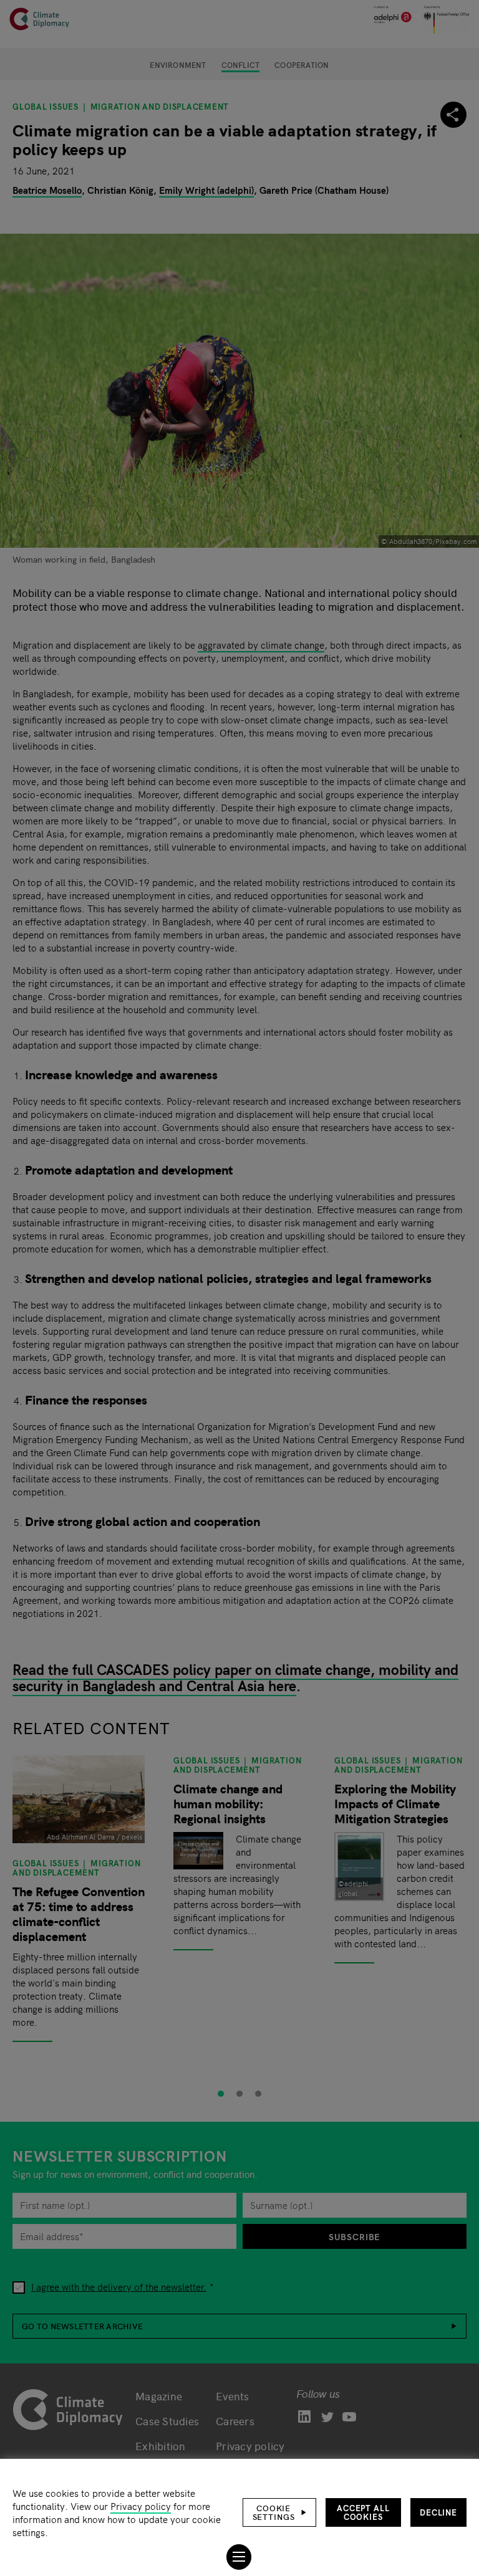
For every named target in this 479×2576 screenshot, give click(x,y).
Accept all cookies (363, 2512)
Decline (438, 2512)
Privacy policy (141, 2506)
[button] (279, 2512)
